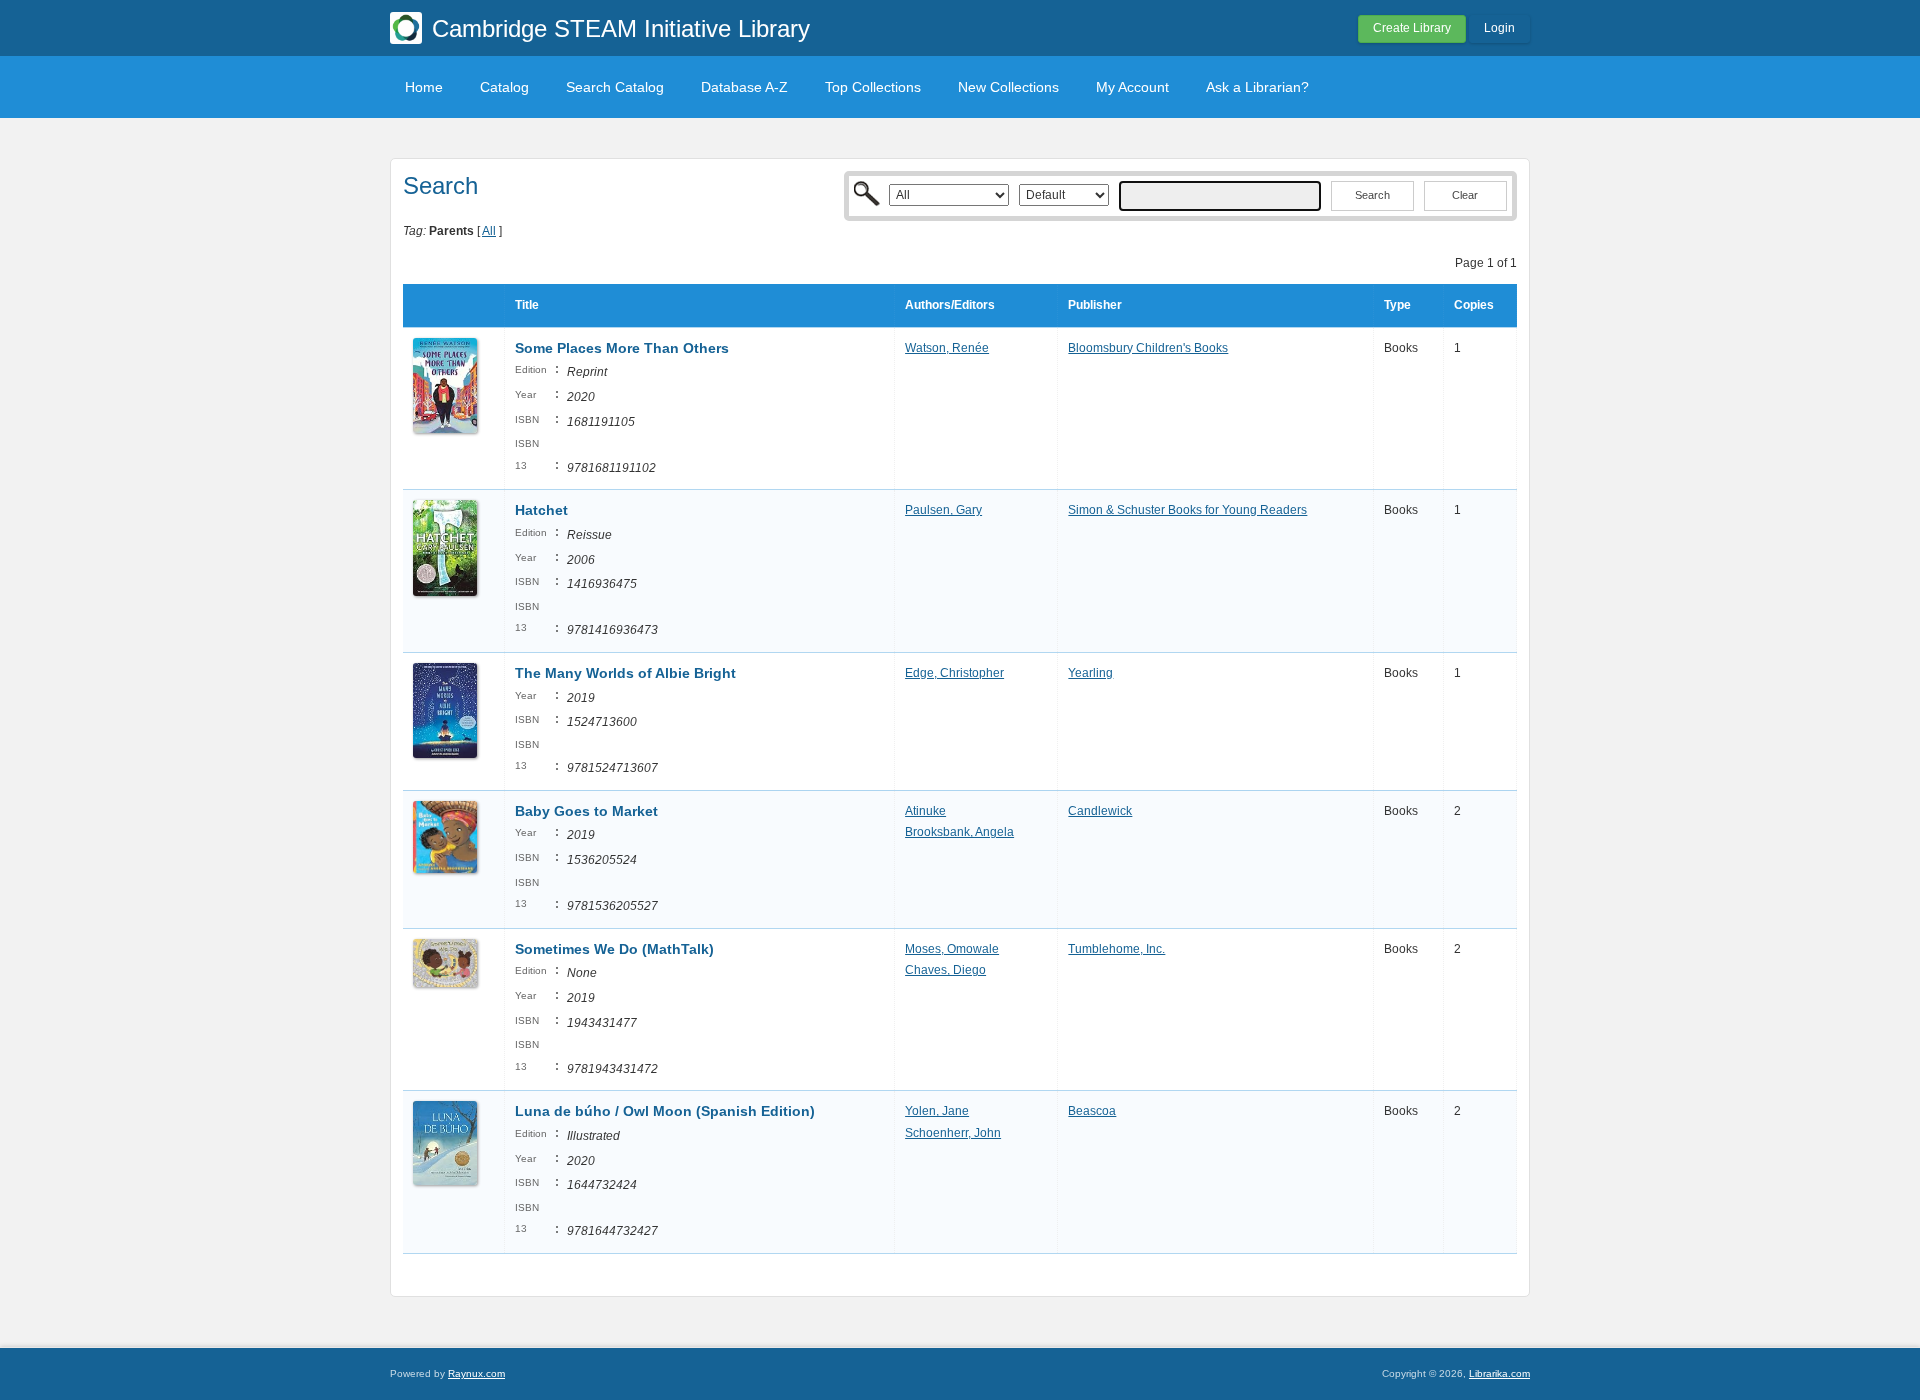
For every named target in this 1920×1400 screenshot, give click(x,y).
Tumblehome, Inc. (1116, 949)
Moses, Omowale (952, 949)
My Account (1132, 87)
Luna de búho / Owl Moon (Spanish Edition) (665, 1111)
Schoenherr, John (953, 1133)
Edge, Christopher (954, 673)
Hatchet (541, 510)
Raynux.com (476, 1373)
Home (424, 87)
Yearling (1090, 673)
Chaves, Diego (945, 970)
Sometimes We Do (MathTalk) (614, 949)
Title (527, 305)
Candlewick (1100, 811)
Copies (1474, 305)
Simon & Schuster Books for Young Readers (1187, 510)
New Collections (1008, 87)
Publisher (1095, 305)
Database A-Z (744, 87)
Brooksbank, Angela (959, 832)
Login (1499, 28)
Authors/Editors (950, 305)
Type (1397, 305)
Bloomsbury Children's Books (1148, 348)
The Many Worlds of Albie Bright (625, 673)
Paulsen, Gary (943, 510)
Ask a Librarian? (1257, 87)
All (489, 231)
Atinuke (925, 811)
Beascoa (1092, 1111)
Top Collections (873, 87)
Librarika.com (1499, 1373)
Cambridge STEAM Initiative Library (621, 28)
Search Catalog (615, 87)
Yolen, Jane (937, 1111)
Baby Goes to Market (586, 811)
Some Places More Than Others (622, 348)
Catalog (504, 87)
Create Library (1412, 28)
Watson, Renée (947, 348)
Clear (1465, 195)
